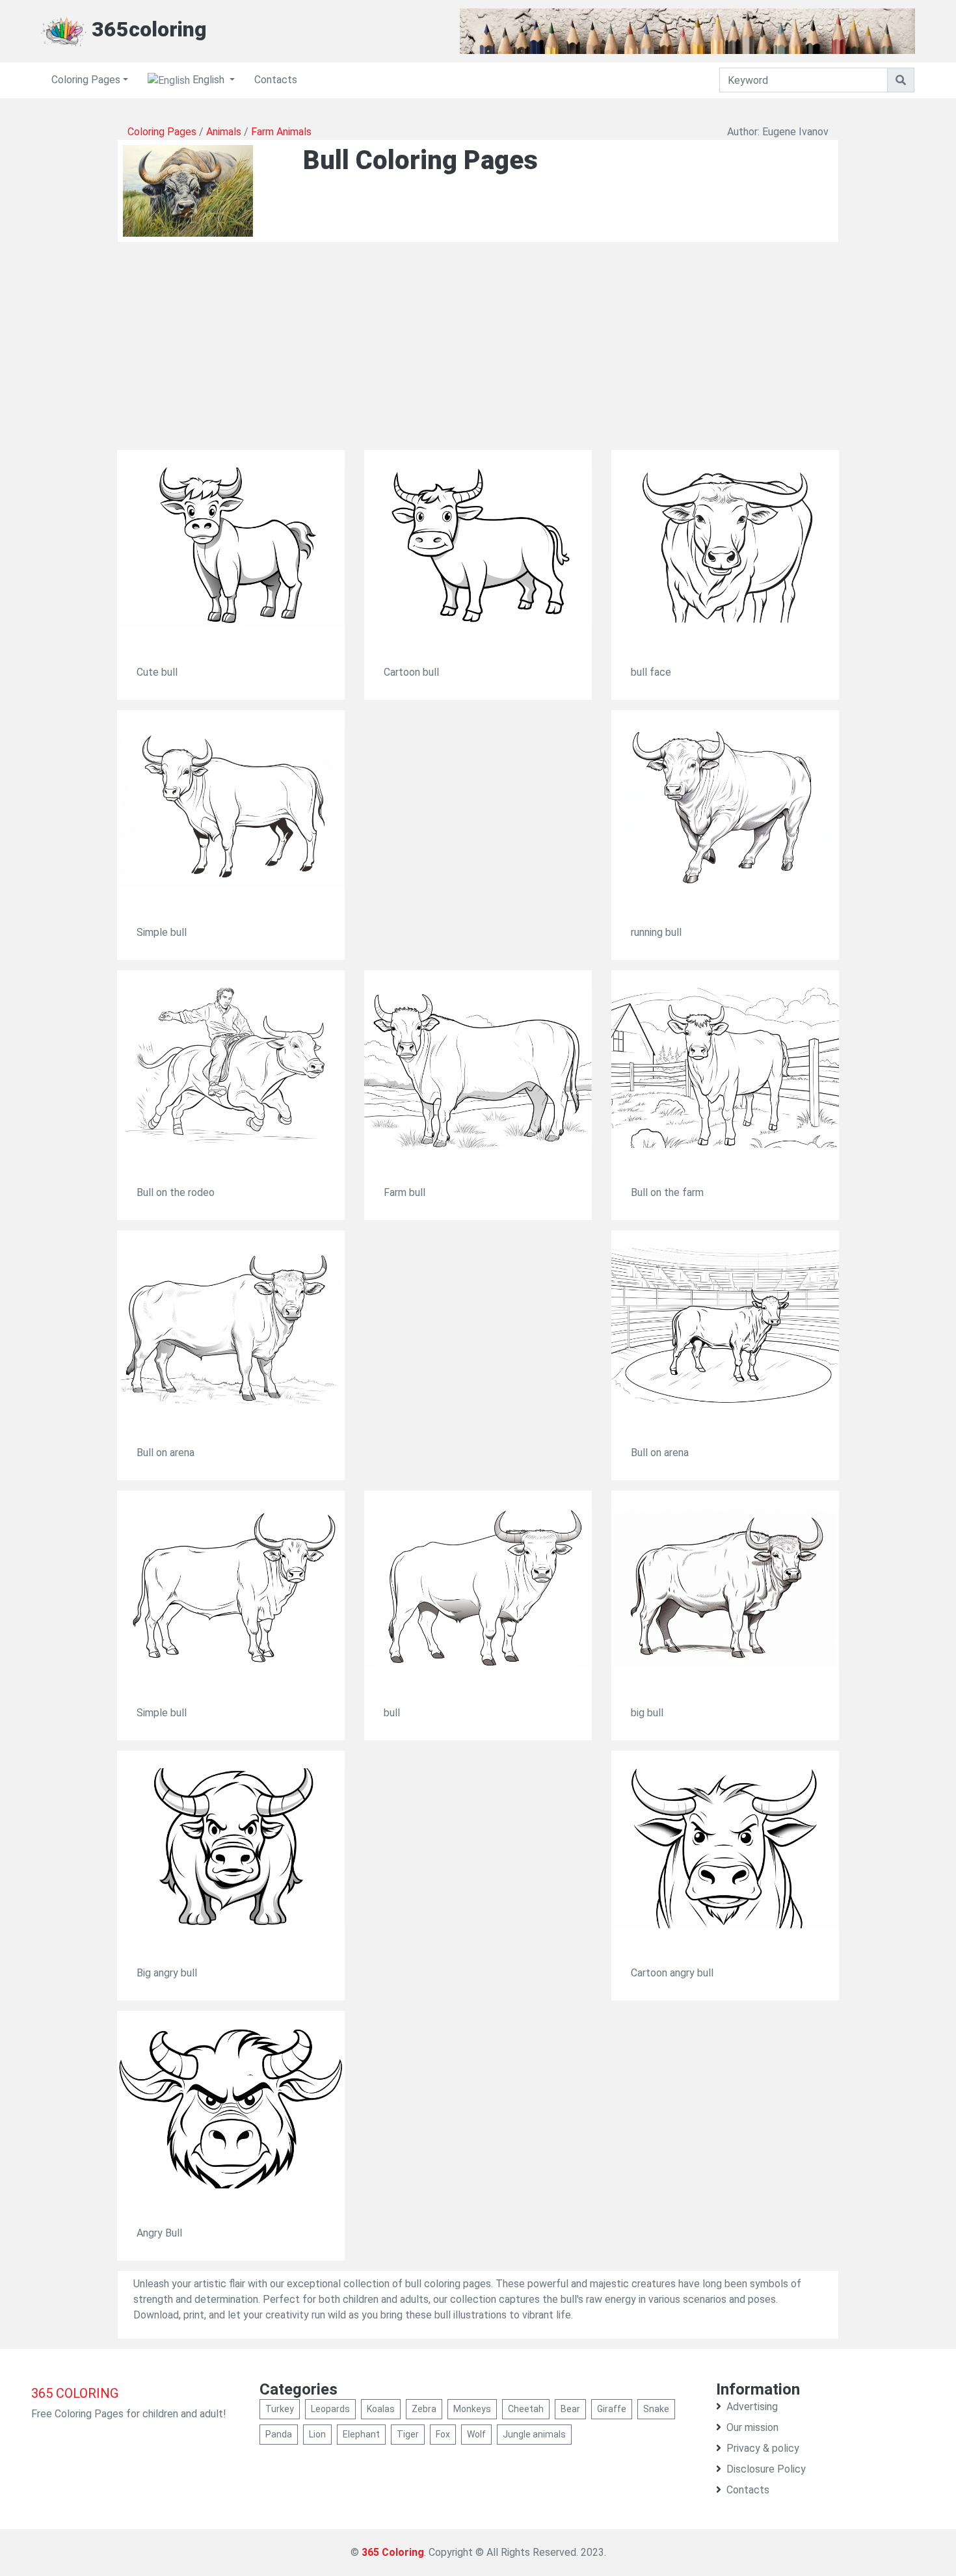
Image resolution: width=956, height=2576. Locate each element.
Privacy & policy (763, 2448)
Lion (317, 2434)
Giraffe (612, 2409)
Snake (656, 2409)
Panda (279, 2434)
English (208, 80)
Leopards (330, 2409)
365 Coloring (393, 2552)
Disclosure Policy (766, 2469)
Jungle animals (534, 2434)
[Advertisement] (478, 359)
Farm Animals (281, 132)
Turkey (280, 2409)
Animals (224, 132)
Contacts (276, 80)
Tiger (408, 2434)
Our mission (752, 2427)
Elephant (361, 2434)
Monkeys (472, 2409)
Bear (570, 2409)
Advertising (752, 2407)
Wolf (476, 2434)
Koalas (381, 2409)
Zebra (424, 2409)
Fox (443, 2434)
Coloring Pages (86, 80)
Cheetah (526, 2409)
